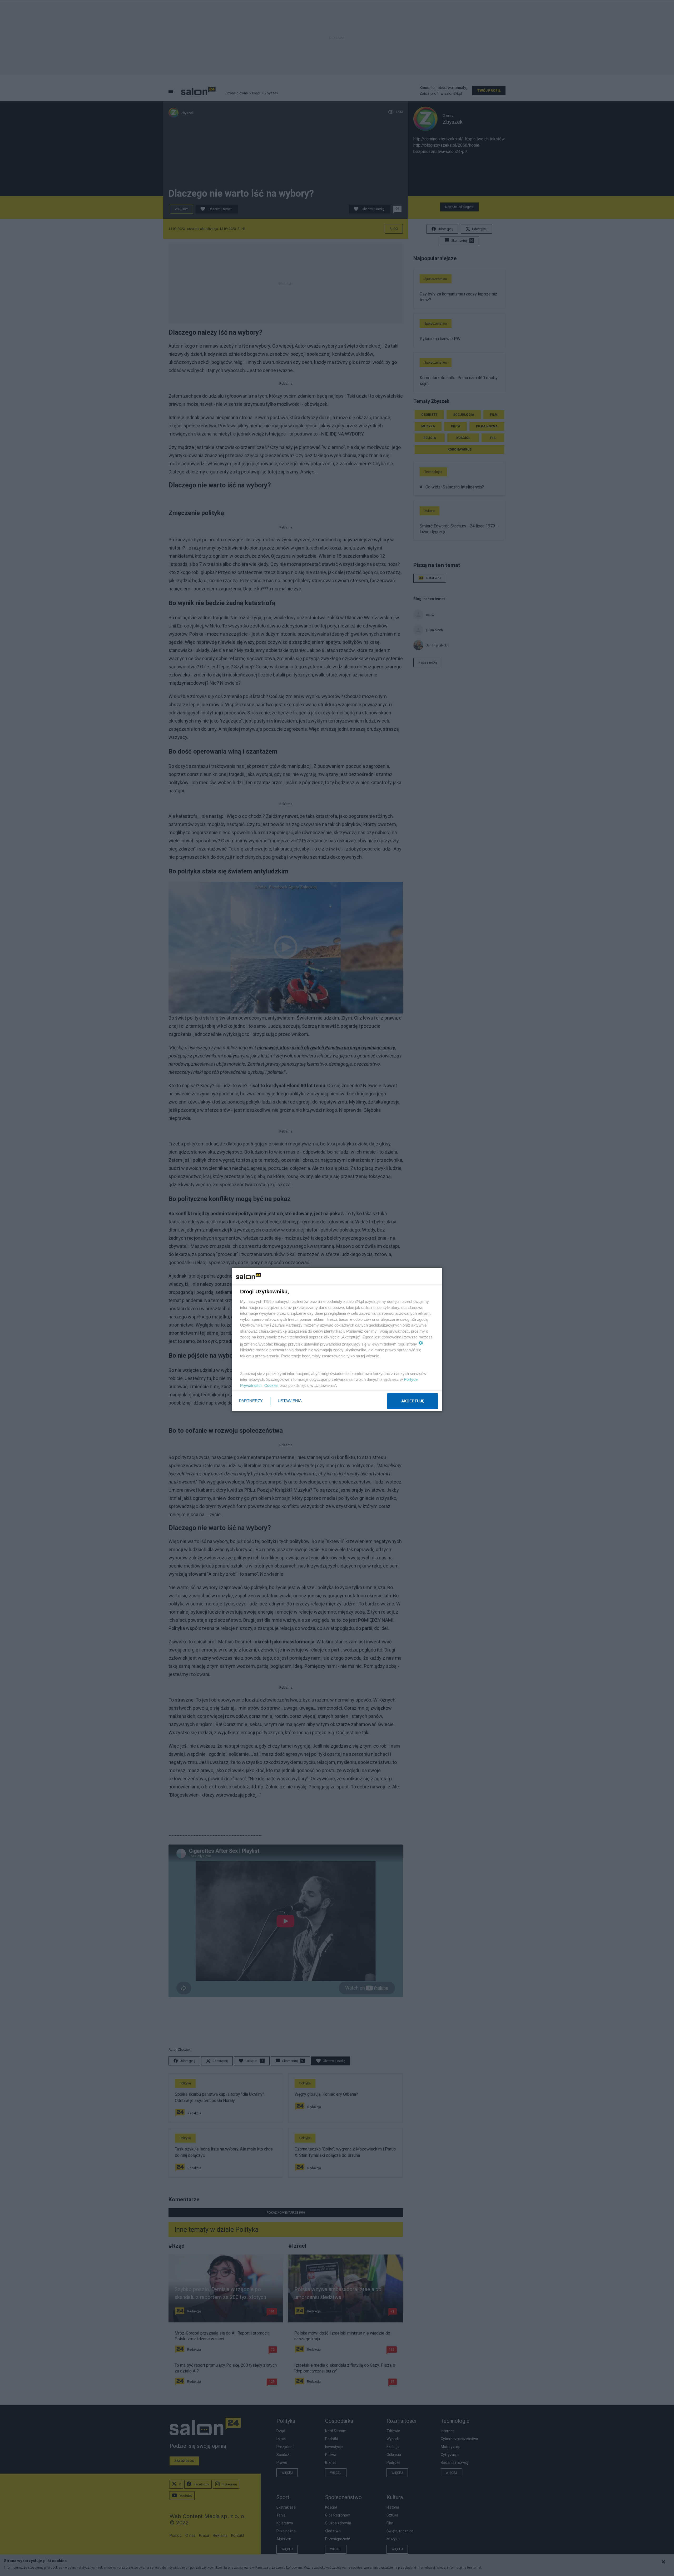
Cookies (271, 1385)
